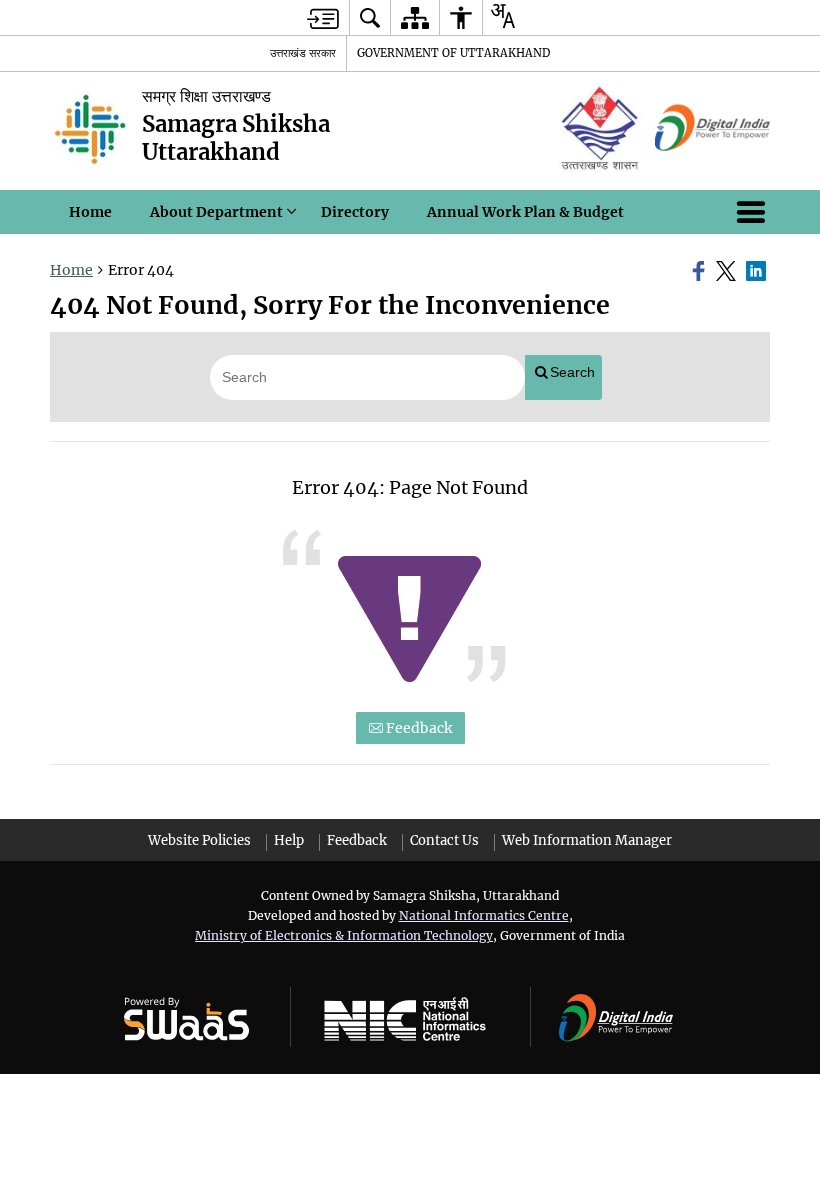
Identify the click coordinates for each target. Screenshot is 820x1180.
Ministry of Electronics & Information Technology (344, 935)
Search (572, 372)
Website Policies (199, 840)
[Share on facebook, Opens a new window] (701, 271)
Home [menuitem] (90, 212)
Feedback (417, 728)
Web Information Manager (587, 840)
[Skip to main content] (323, 18)
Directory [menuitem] (355, 212)
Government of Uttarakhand (453, 53)
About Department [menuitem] (216, 212)
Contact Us (444, 840)
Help (289, 840)
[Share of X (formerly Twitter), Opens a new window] (728, 271)
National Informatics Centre (484, 915)
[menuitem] (370, 17)
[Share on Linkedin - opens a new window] (758, 271)
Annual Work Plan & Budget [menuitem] (525, 212)
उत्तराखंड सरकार (303, 53)
